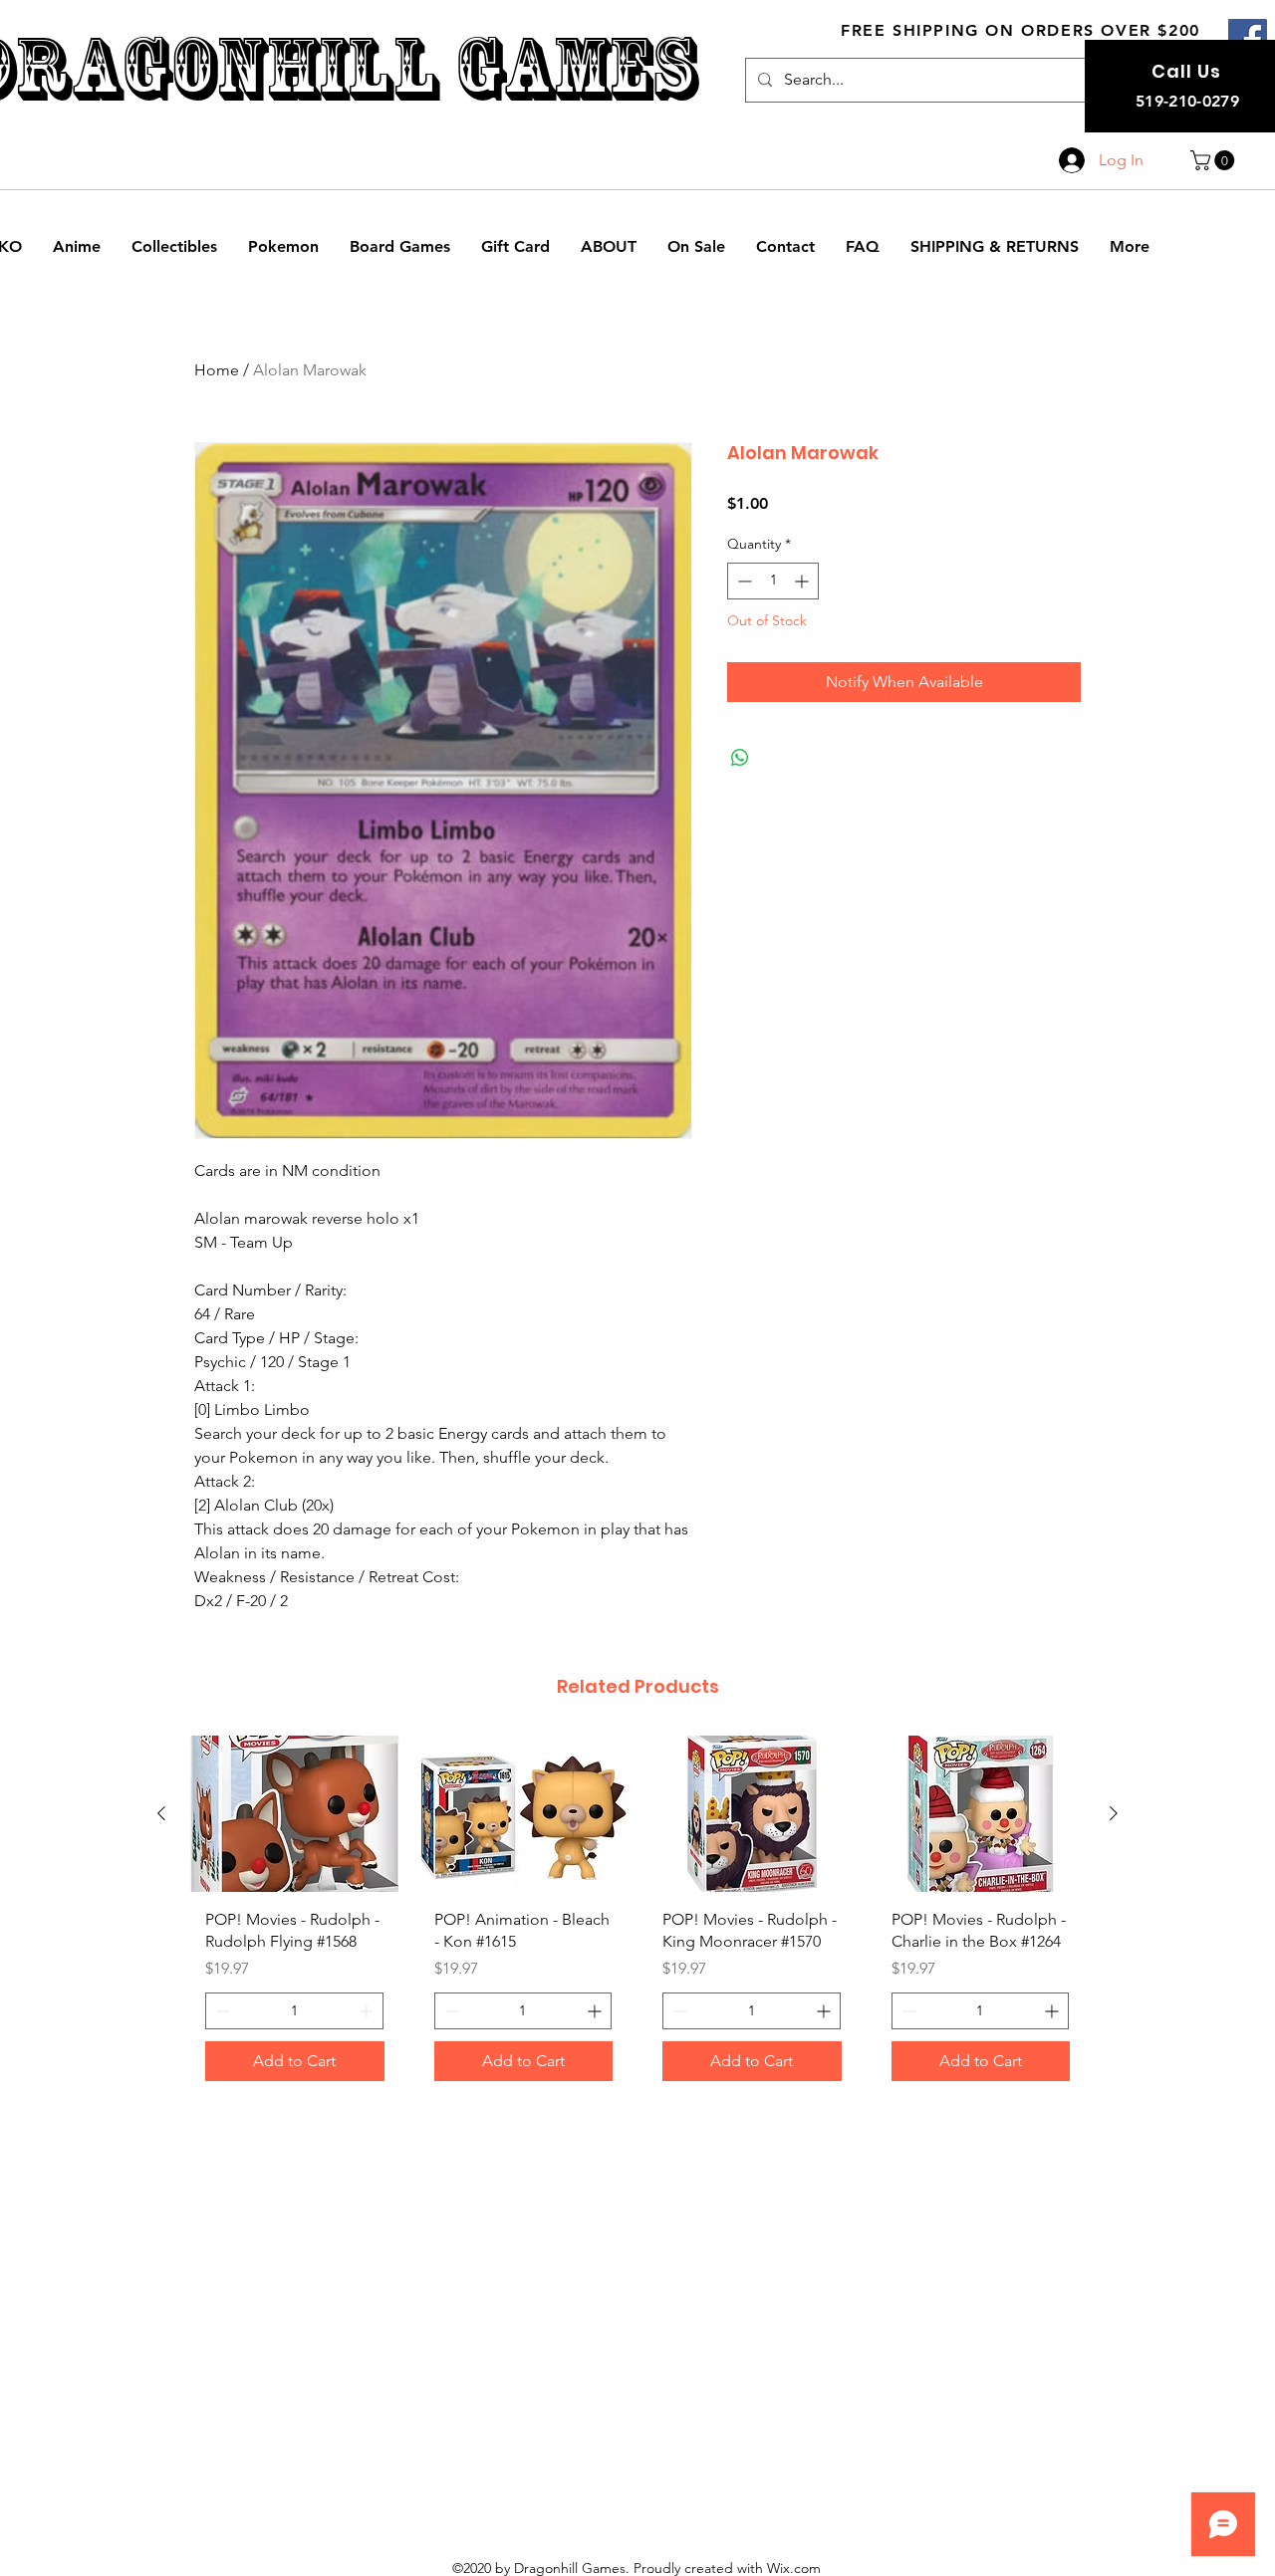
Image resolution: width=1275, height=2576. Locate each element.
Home (217, 370)
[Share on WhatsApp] (740, 758)
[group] (637, 1916)
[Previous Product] (161, 1813)
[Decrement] (743, 581)
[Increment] (803, 581)
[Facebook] (1248, 38)
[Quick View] (295, 1814)
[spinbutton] (773, 581)
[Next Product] (1114, 1813)
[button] (1215, 160)
